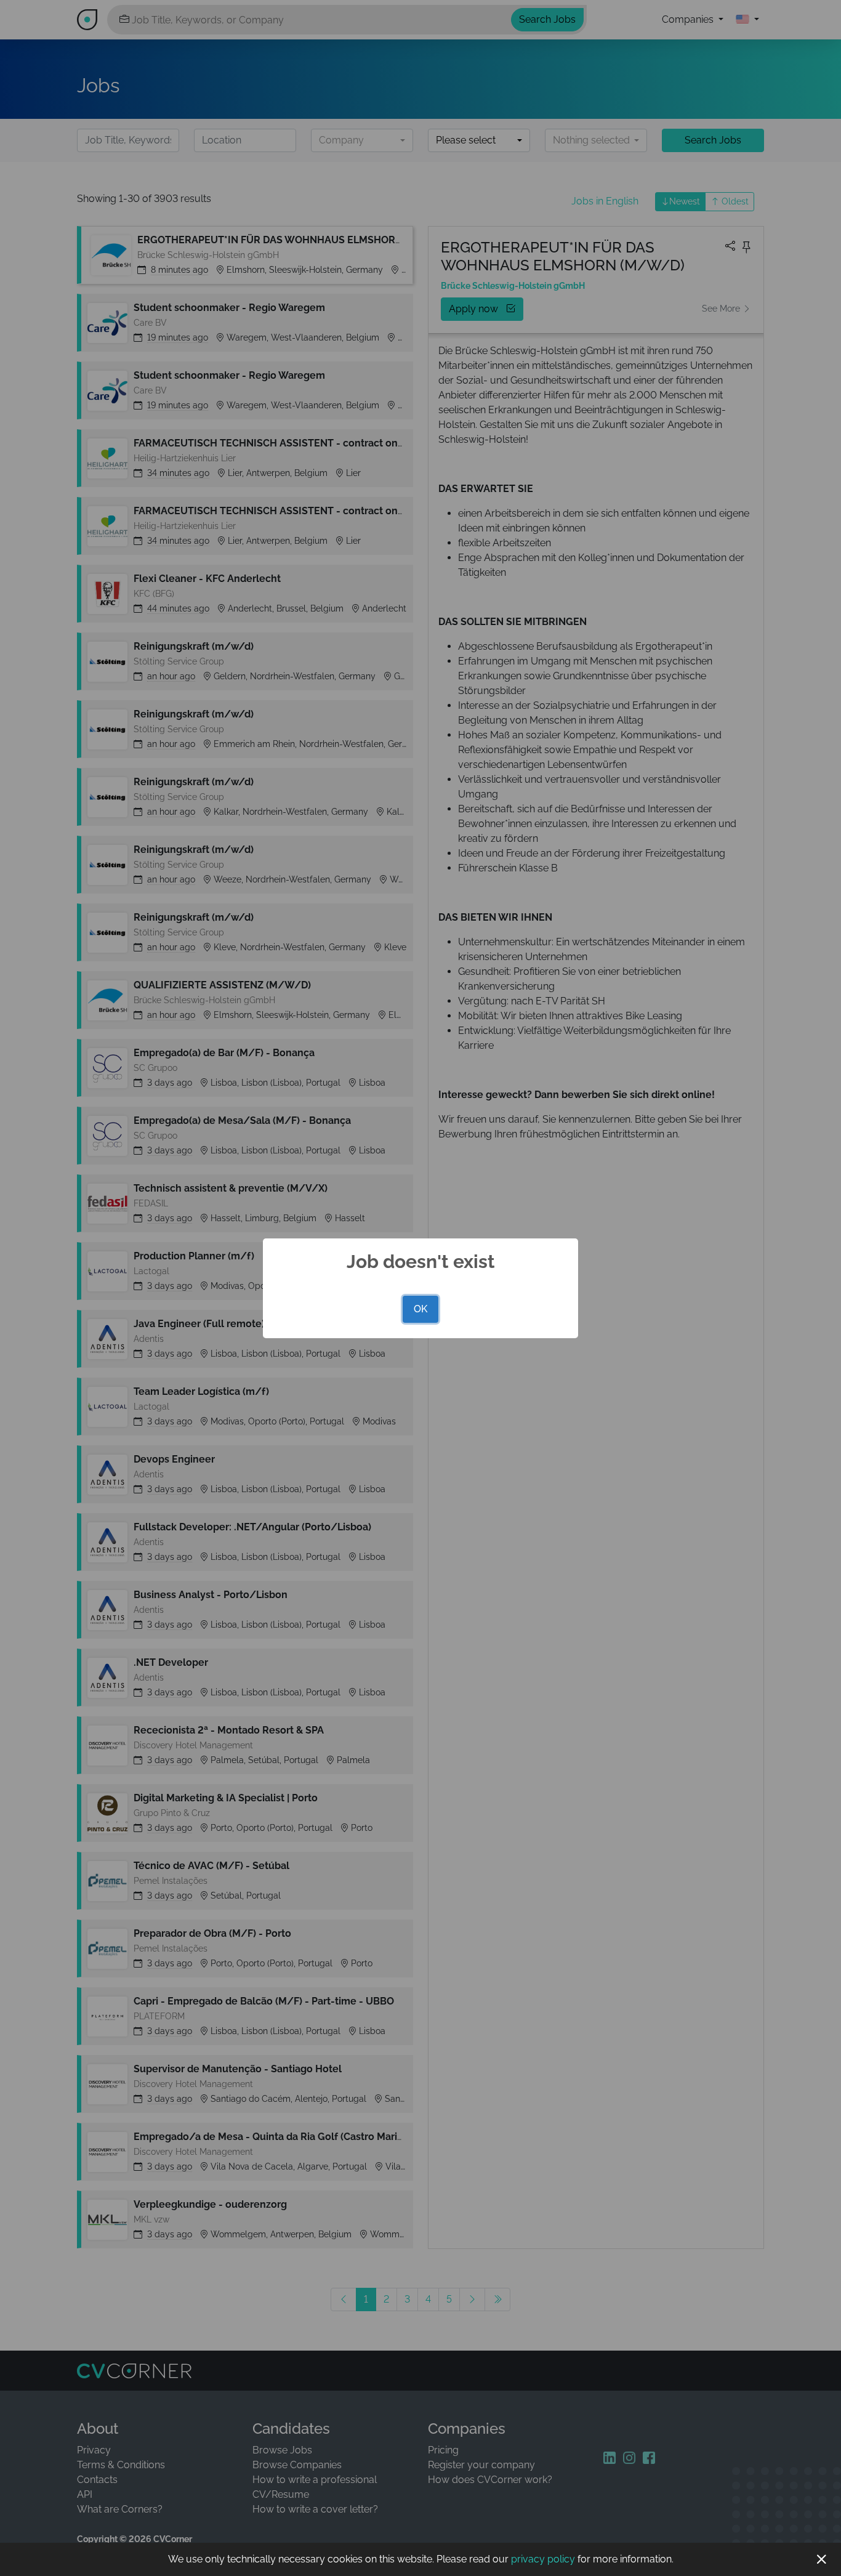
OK (420, 1309)
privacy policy (543, 2559)
